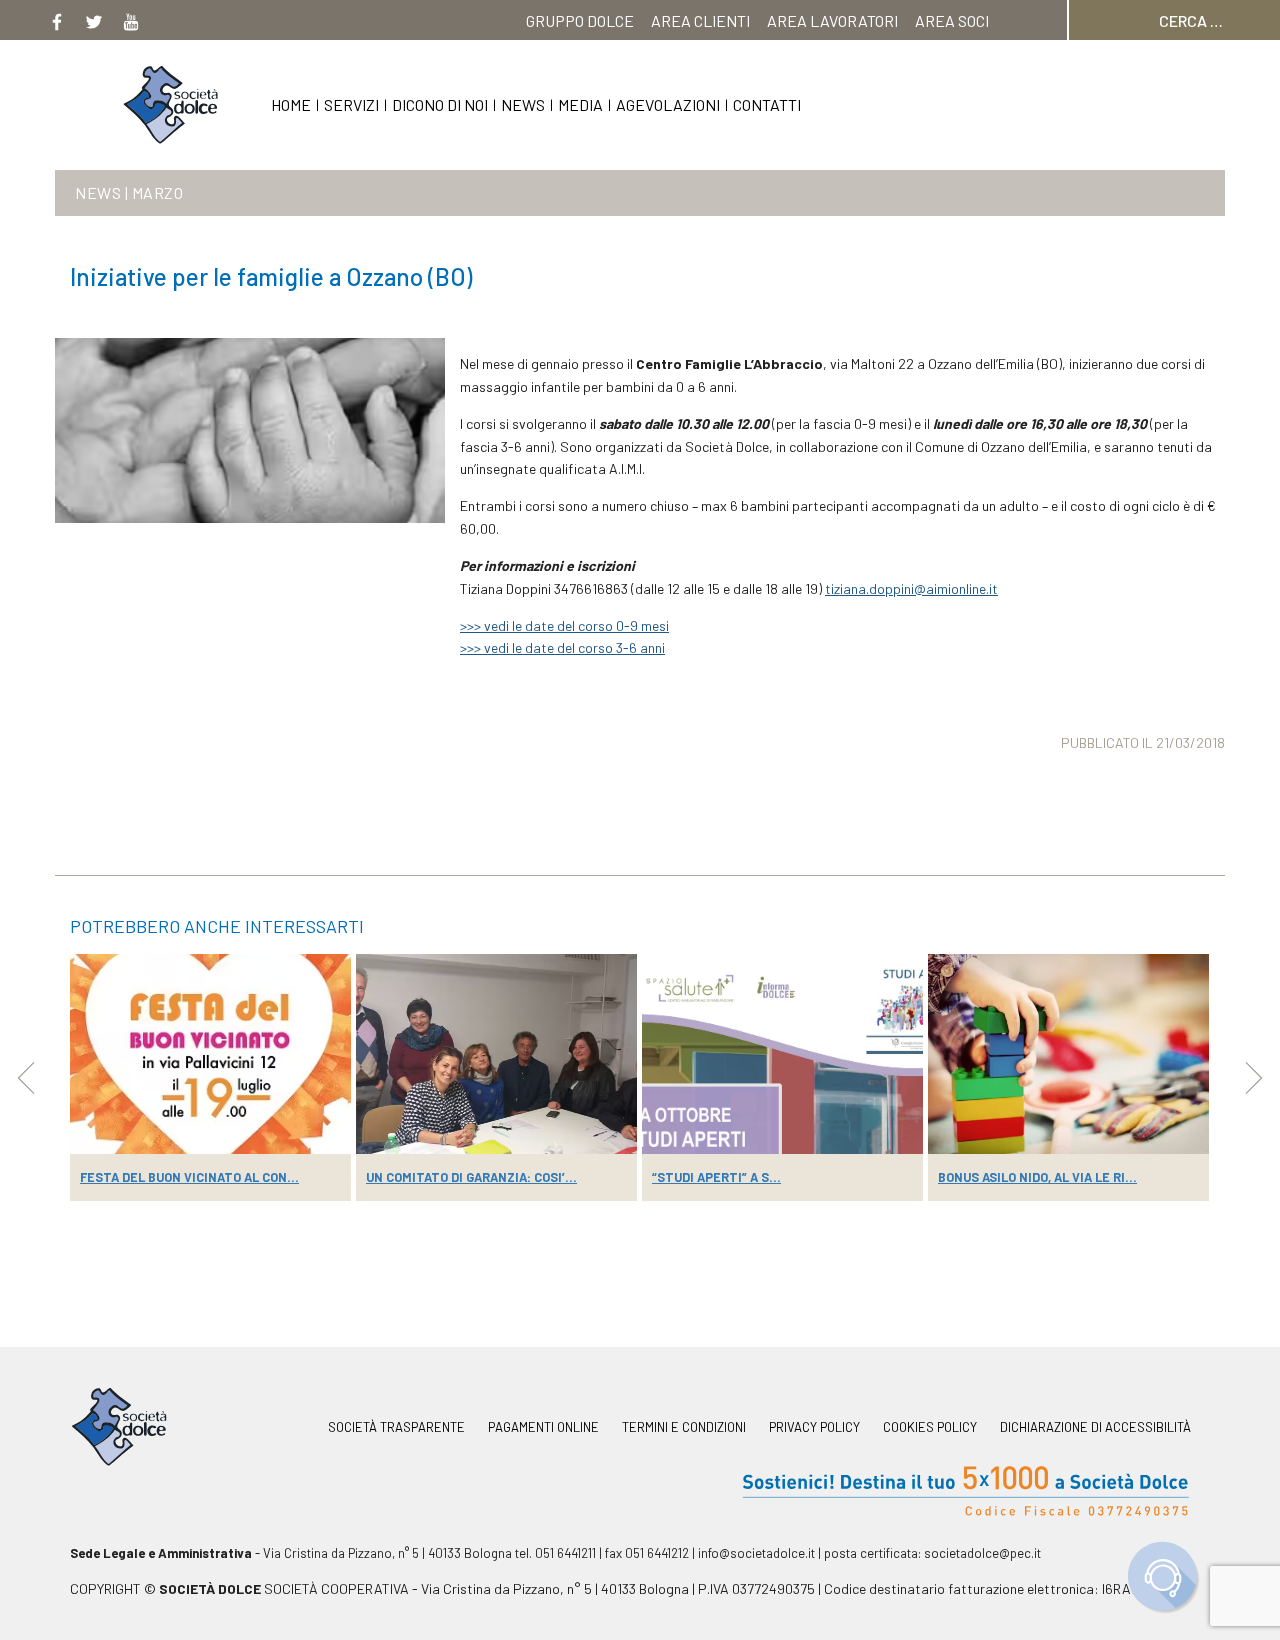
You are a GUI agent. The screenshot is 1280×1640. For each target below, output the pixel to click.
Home (291, 104)
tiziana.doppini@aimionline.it (911, 588)
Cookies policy (930, 1427)
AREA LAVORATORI (832, 20)
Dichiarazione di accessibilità (1095, 1427)
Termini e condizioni (684, 1427)
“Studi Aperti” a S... (716, 1177)
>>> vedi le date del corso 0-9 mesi (564, 625)
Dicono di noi (440, 104)
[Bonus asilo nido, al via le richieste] (1068, 1054)
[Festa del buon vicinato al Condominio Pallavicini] (210, 1054)
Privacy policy (814, 1427)
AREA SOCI (952, 20)
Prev (26, 1078)
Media (580, 104)
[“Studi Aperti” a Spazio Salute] (782, 1054)
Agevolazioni (668, 104)
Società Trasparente (396, 1427)
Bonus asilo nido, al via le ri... (1037, 1177)
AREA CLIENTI (700, 20)
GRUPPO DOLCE (580, 20)
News (523, 104)
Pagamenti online (543, 1427)
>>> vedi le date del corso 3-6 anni (562, 647)
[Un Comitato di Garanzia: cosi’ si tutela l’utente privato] (496, 1054)
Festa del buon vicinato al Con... (189, 1177)
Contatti (767, 104)
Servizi (351, 104)
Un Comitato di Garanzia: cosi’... (471, 1177)
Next (1254, 1078)
